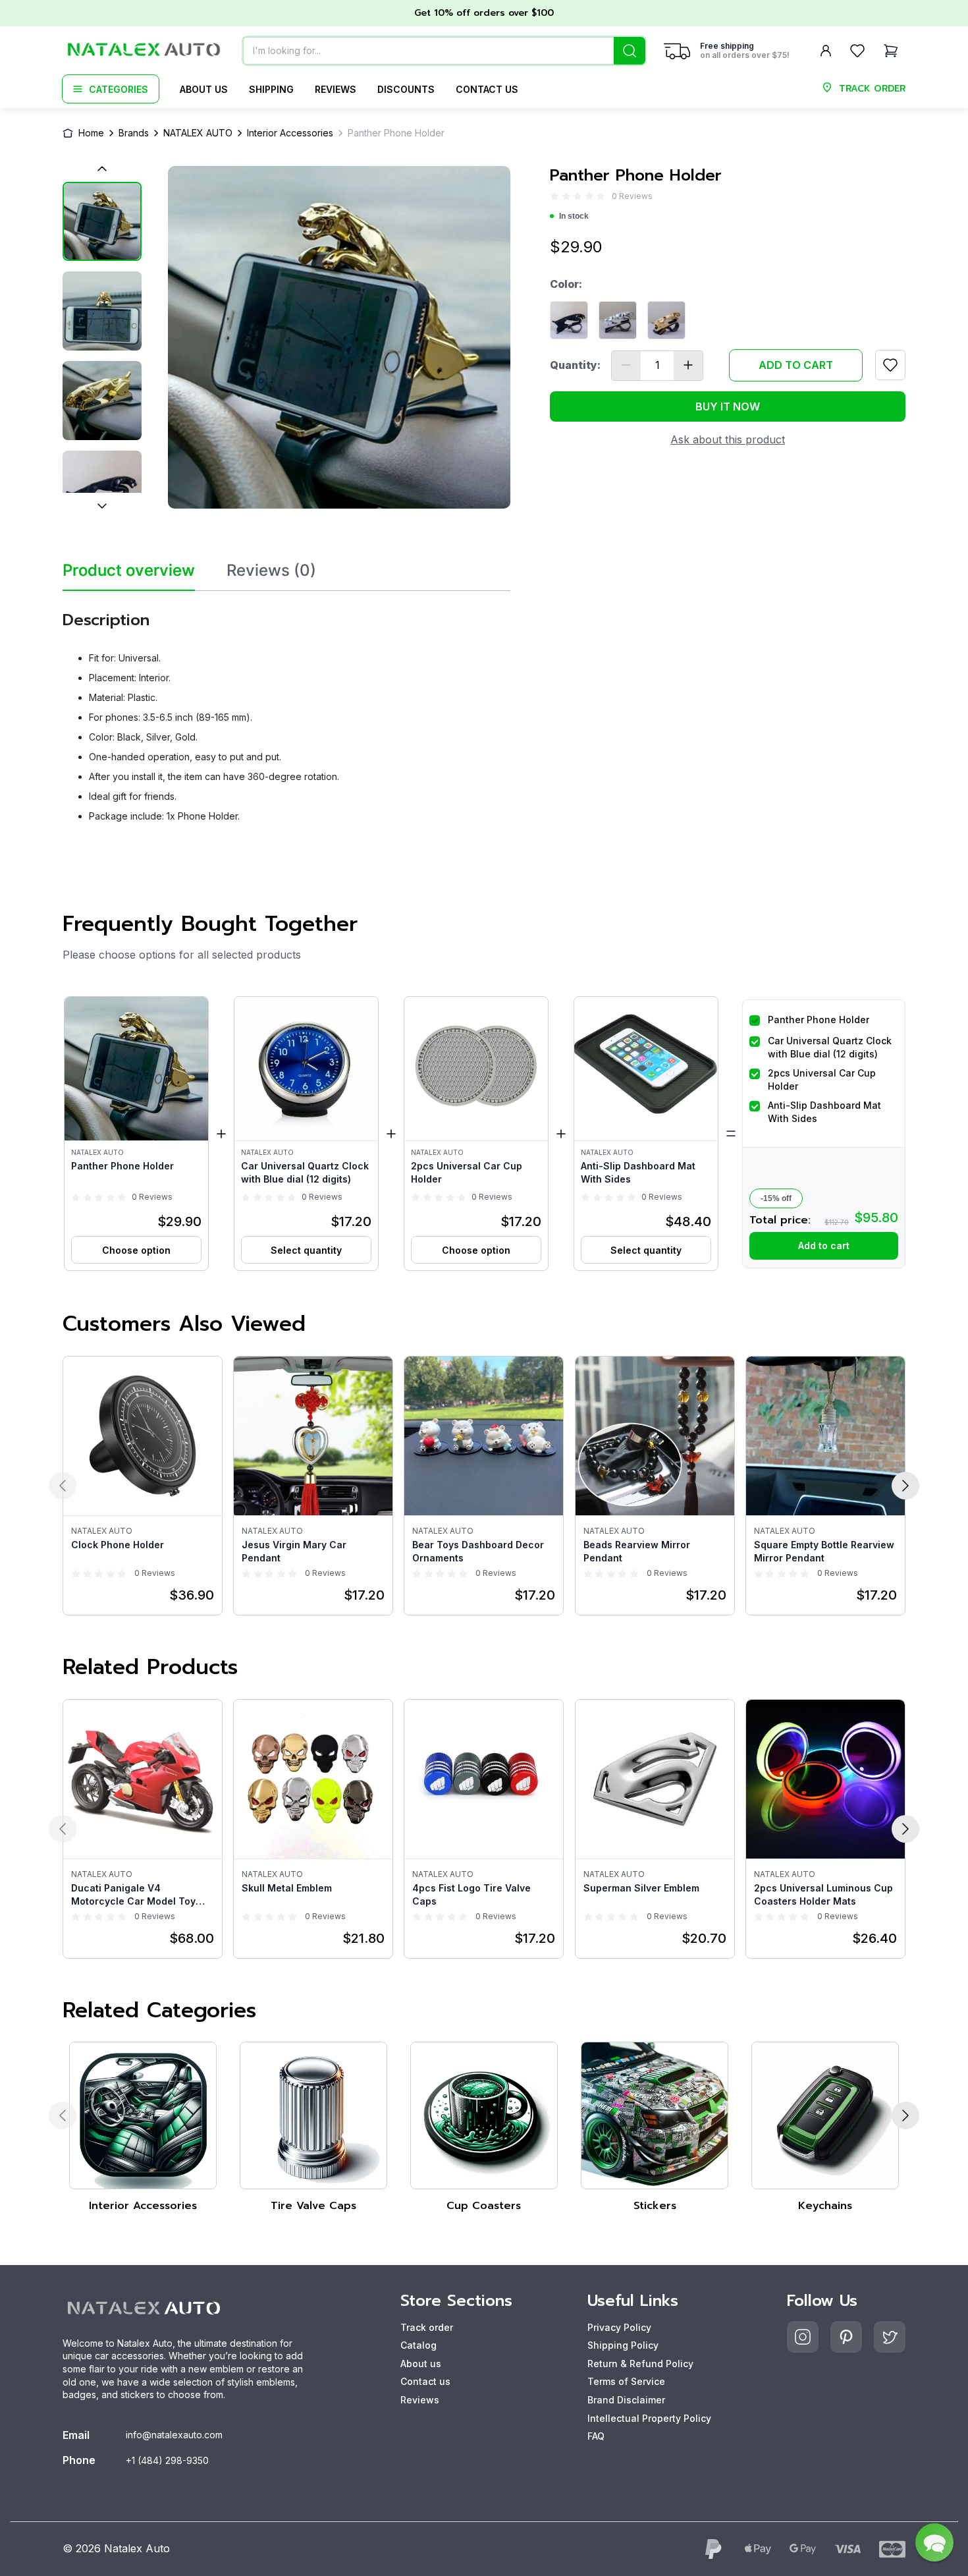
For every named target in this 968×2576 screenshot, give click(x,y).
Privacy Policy (619, 2327)
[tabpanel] (286, 712)
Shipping (271, 89)
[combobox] (444, 51)
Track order (427, 2327)
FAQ (596, 2436)
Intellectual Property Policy (649, 2418)
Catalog (418, 2345)
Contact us (487, 89)
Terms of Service (626, 2381)
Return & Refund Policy (640, 2364)
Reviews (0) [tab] (271, 571)
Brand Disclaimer (626, 2400)
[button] (136, 1134)
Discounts (406, 89)
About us (204, 89)
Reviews (336, 89)
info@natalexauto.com (174, 2435)
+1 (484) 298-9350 (167, 2460)
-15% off (776, 1198)
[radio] (554, 196)
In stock (574, 216)
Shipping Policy (623, 2345)
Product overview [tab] (129, 571)
